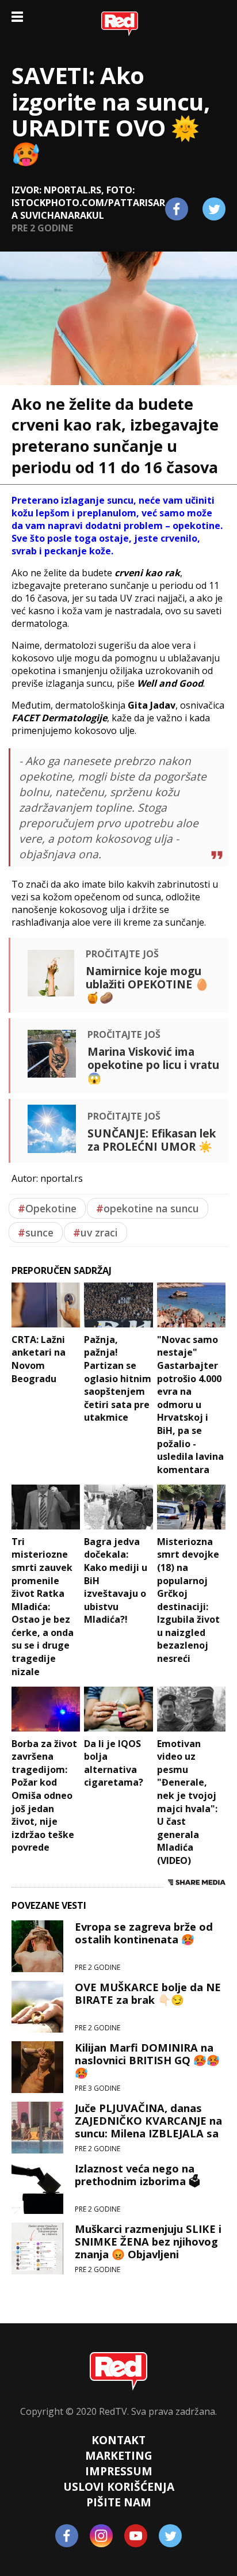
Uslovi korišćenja (119, 2486)
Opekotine (47, 1208)
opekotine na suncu (148, 1208)
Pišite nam (119, 2502)
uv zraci (95, 1232)
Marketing (119, 2455)
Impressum (119, 2471)
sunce (36, 1232)
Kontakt (118, 2440)
